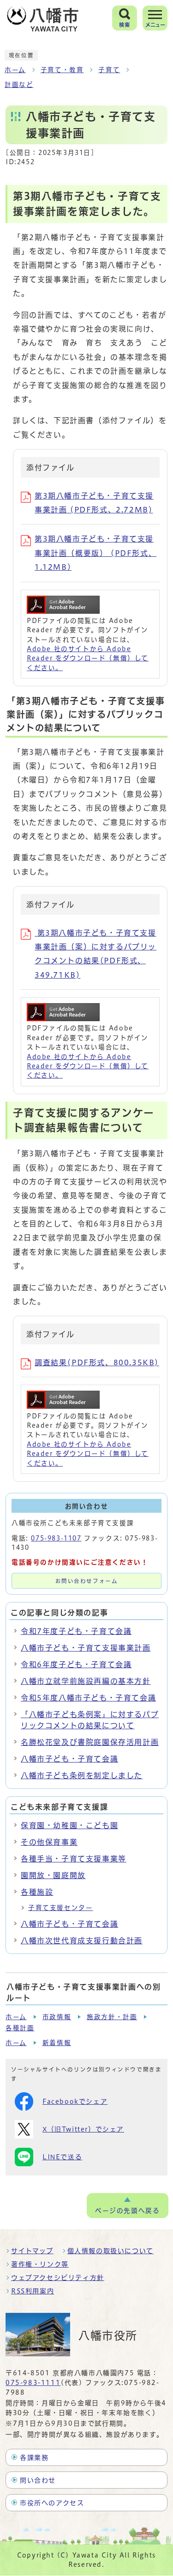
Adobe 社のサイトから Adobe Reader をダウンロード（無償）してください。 (88, 658)
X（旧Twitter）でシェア (83, 2129)
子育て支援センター (60, 1908)
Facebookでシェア (75, 2101)
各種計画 (20, 2028)
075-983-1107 (56, 1538)
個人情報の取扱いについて (110, 2251)
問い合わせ (38, 2480)
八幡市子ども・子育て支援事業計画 (86, 1648)
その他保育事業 (49, 1842)
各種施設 (37, 1892)
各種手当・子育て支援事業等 (74, 1859)
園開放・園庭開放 (53, 1875)
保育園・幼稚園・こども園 (69, 1825)
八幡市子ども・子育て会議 (69, 1759)
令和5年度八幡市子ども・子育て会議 (88, 1698)
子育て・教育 (62, 70)
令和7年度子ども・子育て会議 (76, 1631)
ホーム (15, 70)
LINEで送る (62, 2157)
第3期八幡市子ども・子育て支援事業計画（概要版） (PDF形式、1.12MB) (95, 553)
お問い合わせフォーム (87, 1581)
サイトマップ (32, 2251)
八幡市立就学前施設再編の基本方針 (86, 1681)
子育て (109, 70)
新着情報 (57, 2043)
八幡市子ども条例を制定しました (82, 1775)
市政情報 (57, 2017)
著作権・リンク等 (40, 2264)
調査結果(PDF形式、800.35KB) (97, 1362)
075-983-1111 (33, 2383)
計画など (19, 85)
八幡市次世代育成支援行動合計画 (82, 1941)
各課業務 (34, 2458)
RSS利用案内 (33, 2291)
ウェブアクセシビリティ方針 (58, 2278)
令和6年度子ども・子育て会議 (76, 1664)
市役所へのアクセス (52, 2503)
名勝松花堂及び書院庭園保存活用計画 (90, 1742)
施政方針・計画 (112, 2017)
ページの (127, 2211)
